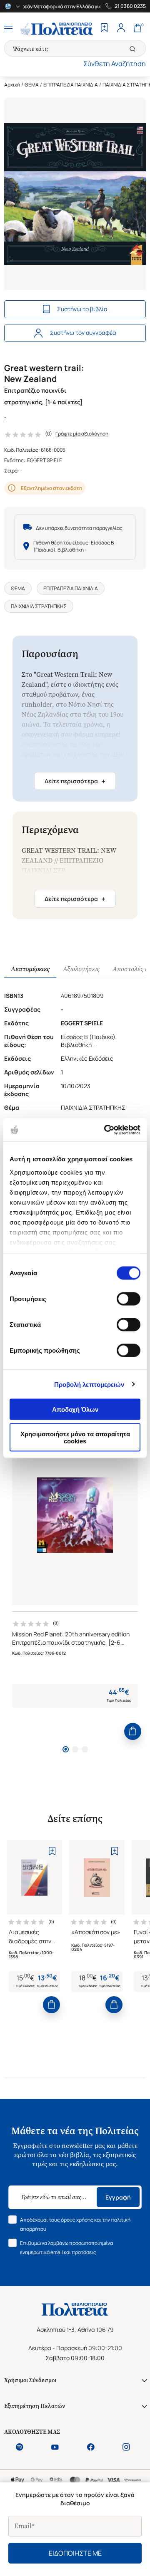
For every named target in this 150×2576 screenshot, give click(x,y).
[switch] (129, 1299)
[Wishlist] (104, 29)
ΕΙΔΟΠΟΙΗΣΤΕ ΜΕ (75, 2553)
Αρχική (12, 85)
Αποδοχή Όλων (75, 1409)
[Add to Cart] (133, 1731)
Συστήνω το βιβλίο (82, 309)
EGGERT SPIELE (45, 460)
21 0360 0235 (130, 6)
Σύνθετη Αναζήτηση (115, 64)
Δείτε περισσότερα (75, 781)
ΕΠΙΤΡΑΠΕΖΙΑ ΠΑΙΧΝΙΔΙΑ (71, 85)
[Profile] (121, 29)
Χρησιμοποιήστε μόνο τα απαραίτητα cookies (75, 1437)
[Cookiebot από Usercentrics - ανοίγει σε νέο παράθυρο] (106, 1130)
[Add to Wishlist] (52, 1851)
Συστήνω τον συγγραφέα (83, 333)
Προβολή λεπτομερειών (89, 1384)
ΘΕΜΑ (32, 85)
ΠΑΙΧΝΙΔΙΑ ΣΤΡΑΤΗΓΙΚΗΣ (39, 606)
